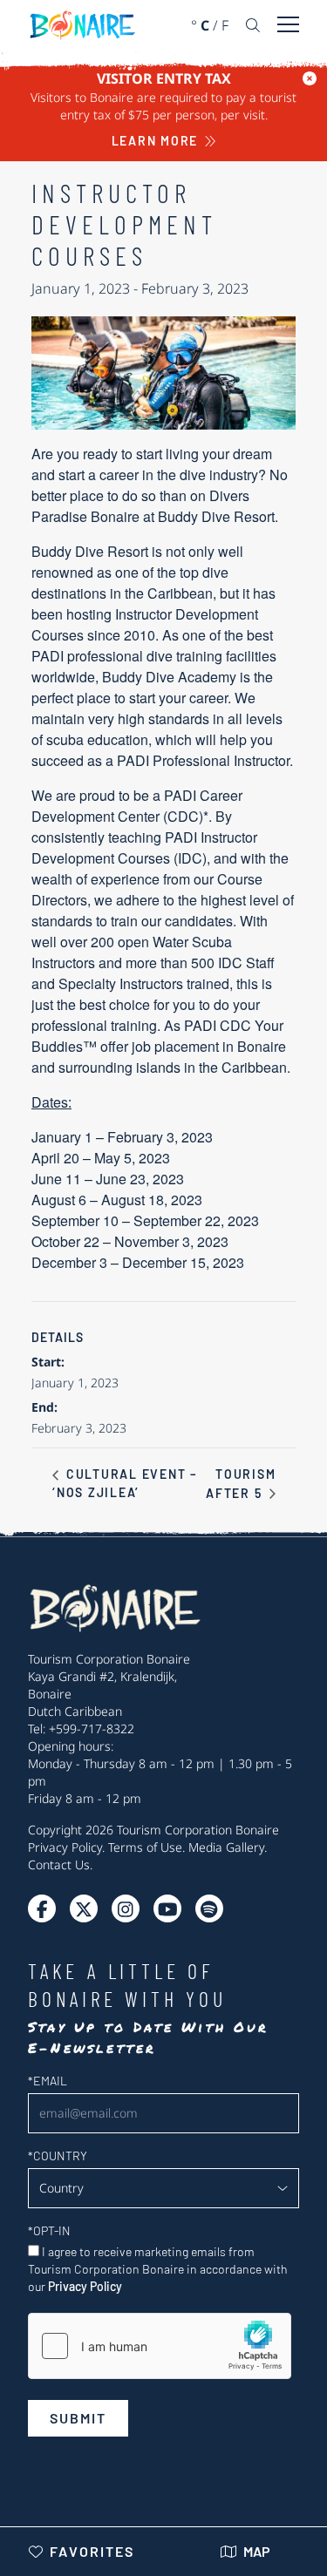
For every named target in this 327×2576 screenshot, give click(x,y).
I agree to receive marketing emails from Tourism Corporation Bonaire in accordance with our (158, 2269)
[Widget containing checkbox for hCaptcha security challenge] (160, 2346)
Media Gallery (226, 1847)
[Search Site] (253, 25)
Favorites (92, 2551)
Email (48, 2081)
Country (58, 2156)
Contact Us (59, 1864)
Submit (78, 2418)
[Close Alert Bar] (310, 78)
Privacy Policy (65, 1847)
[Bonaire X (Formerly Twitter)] (42, 1908)
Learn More (155, 141)
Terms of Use (145, 1847)
